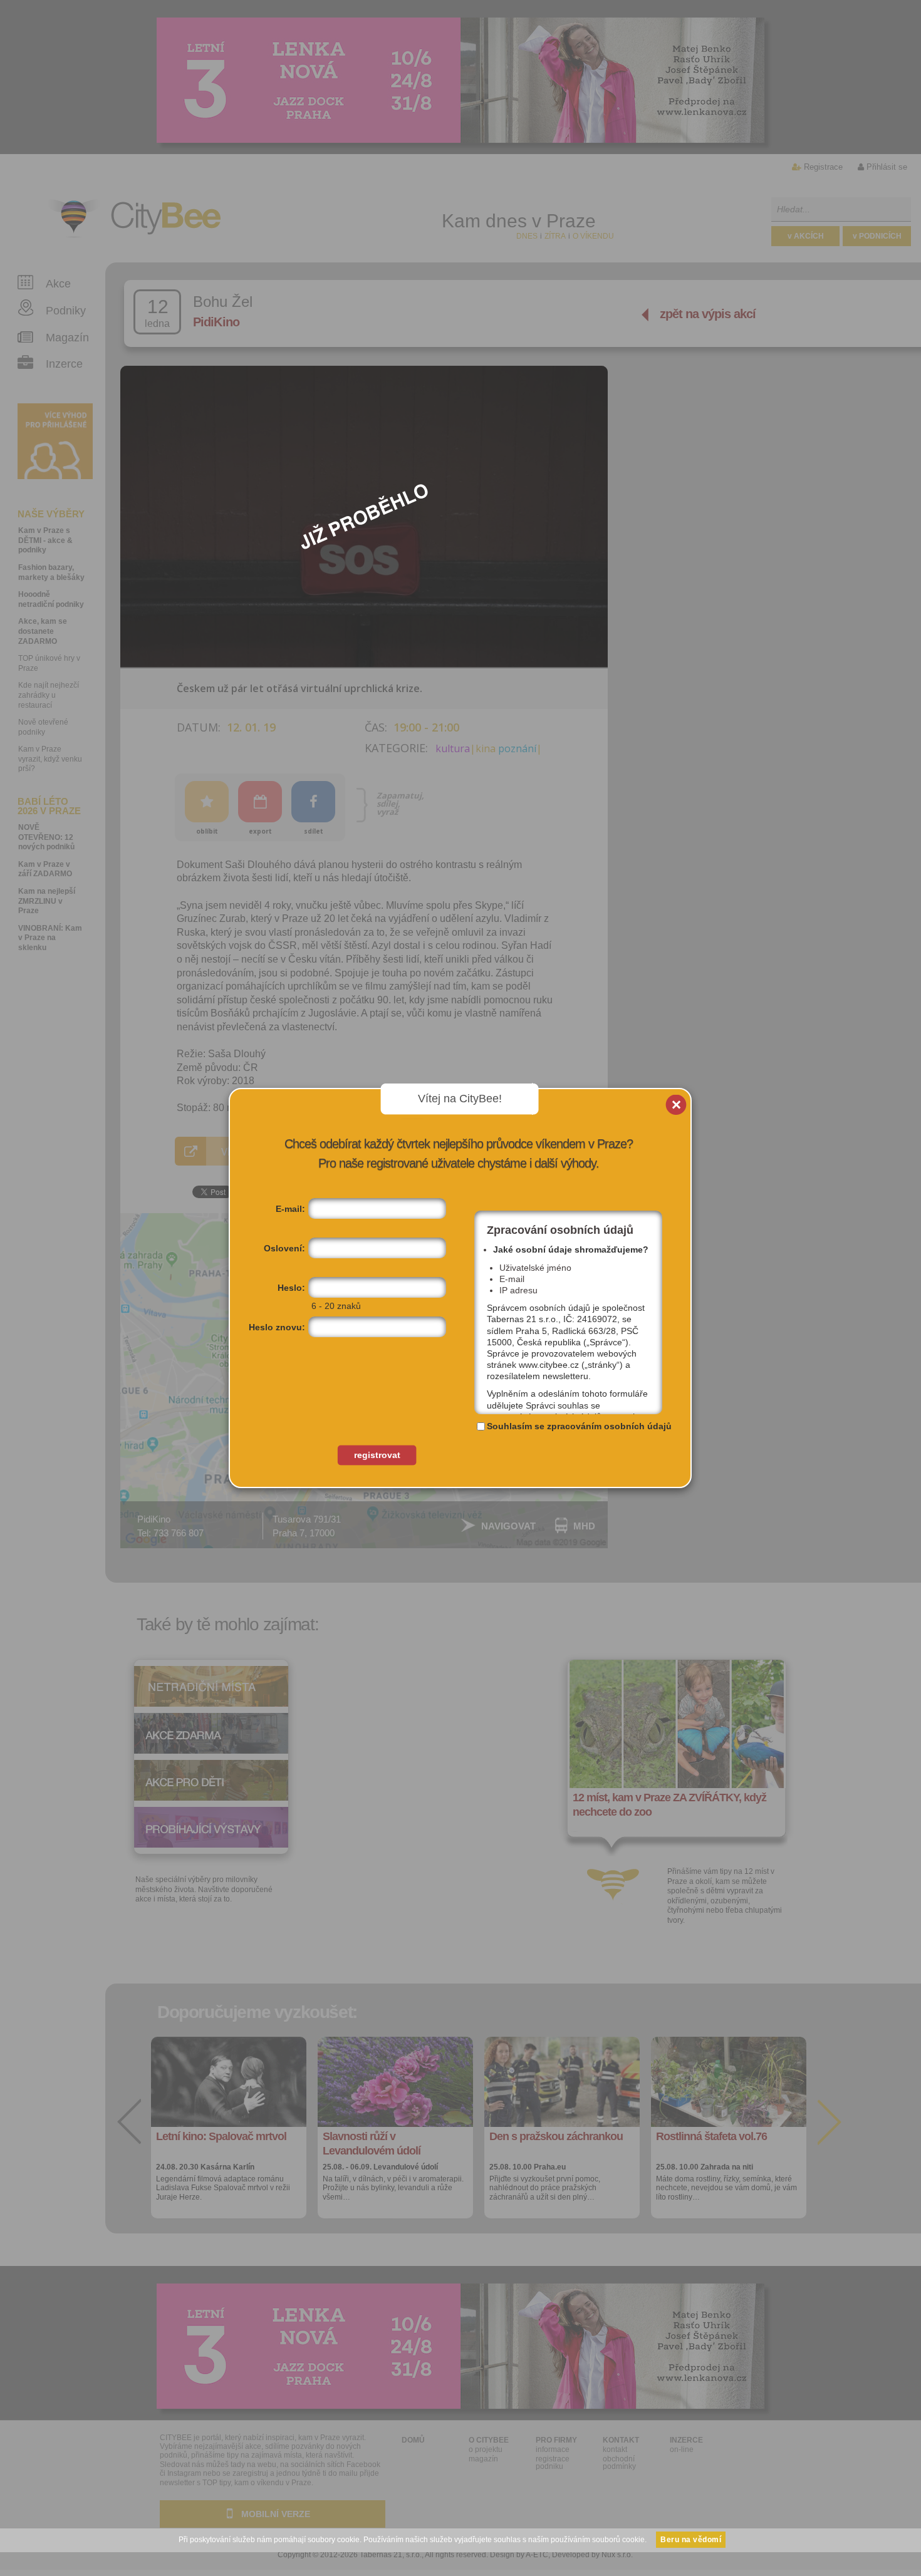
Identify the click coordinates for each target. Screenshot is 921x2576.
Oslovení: (284, 1248)
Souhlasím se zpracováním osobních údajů (579, 1426)
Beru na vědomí (691, 2540)
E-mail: (290, 1209)
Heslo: (291, 1288)
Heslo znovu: (277, 1327)
